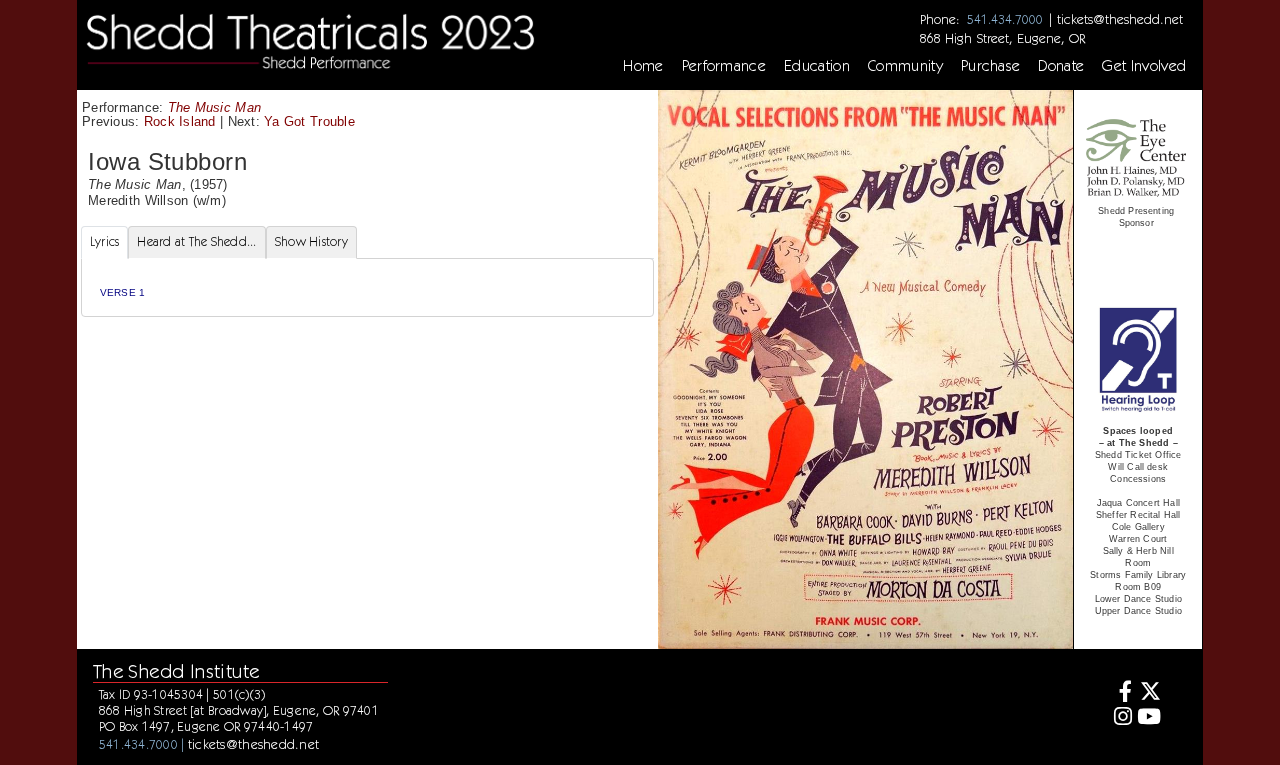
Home (643, 66)
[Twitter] (1149, 693)
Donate (1061, 66)
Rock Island (180, 121)
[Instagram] (1119, 718)
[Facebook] (1119, 693)
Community (905, 66)
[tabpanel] (367, 287)
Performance (724, 66)
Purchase (991, 66)
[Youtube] (1149, 718)
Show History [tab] (311, 241)
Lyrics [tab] (105, 241)
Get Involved (1144, 66)
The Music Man (214, 107)
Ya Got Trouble (309, 121)
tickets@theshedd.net (1120, 19)
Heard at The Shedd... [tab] (196, 241)
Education (817, 66)
